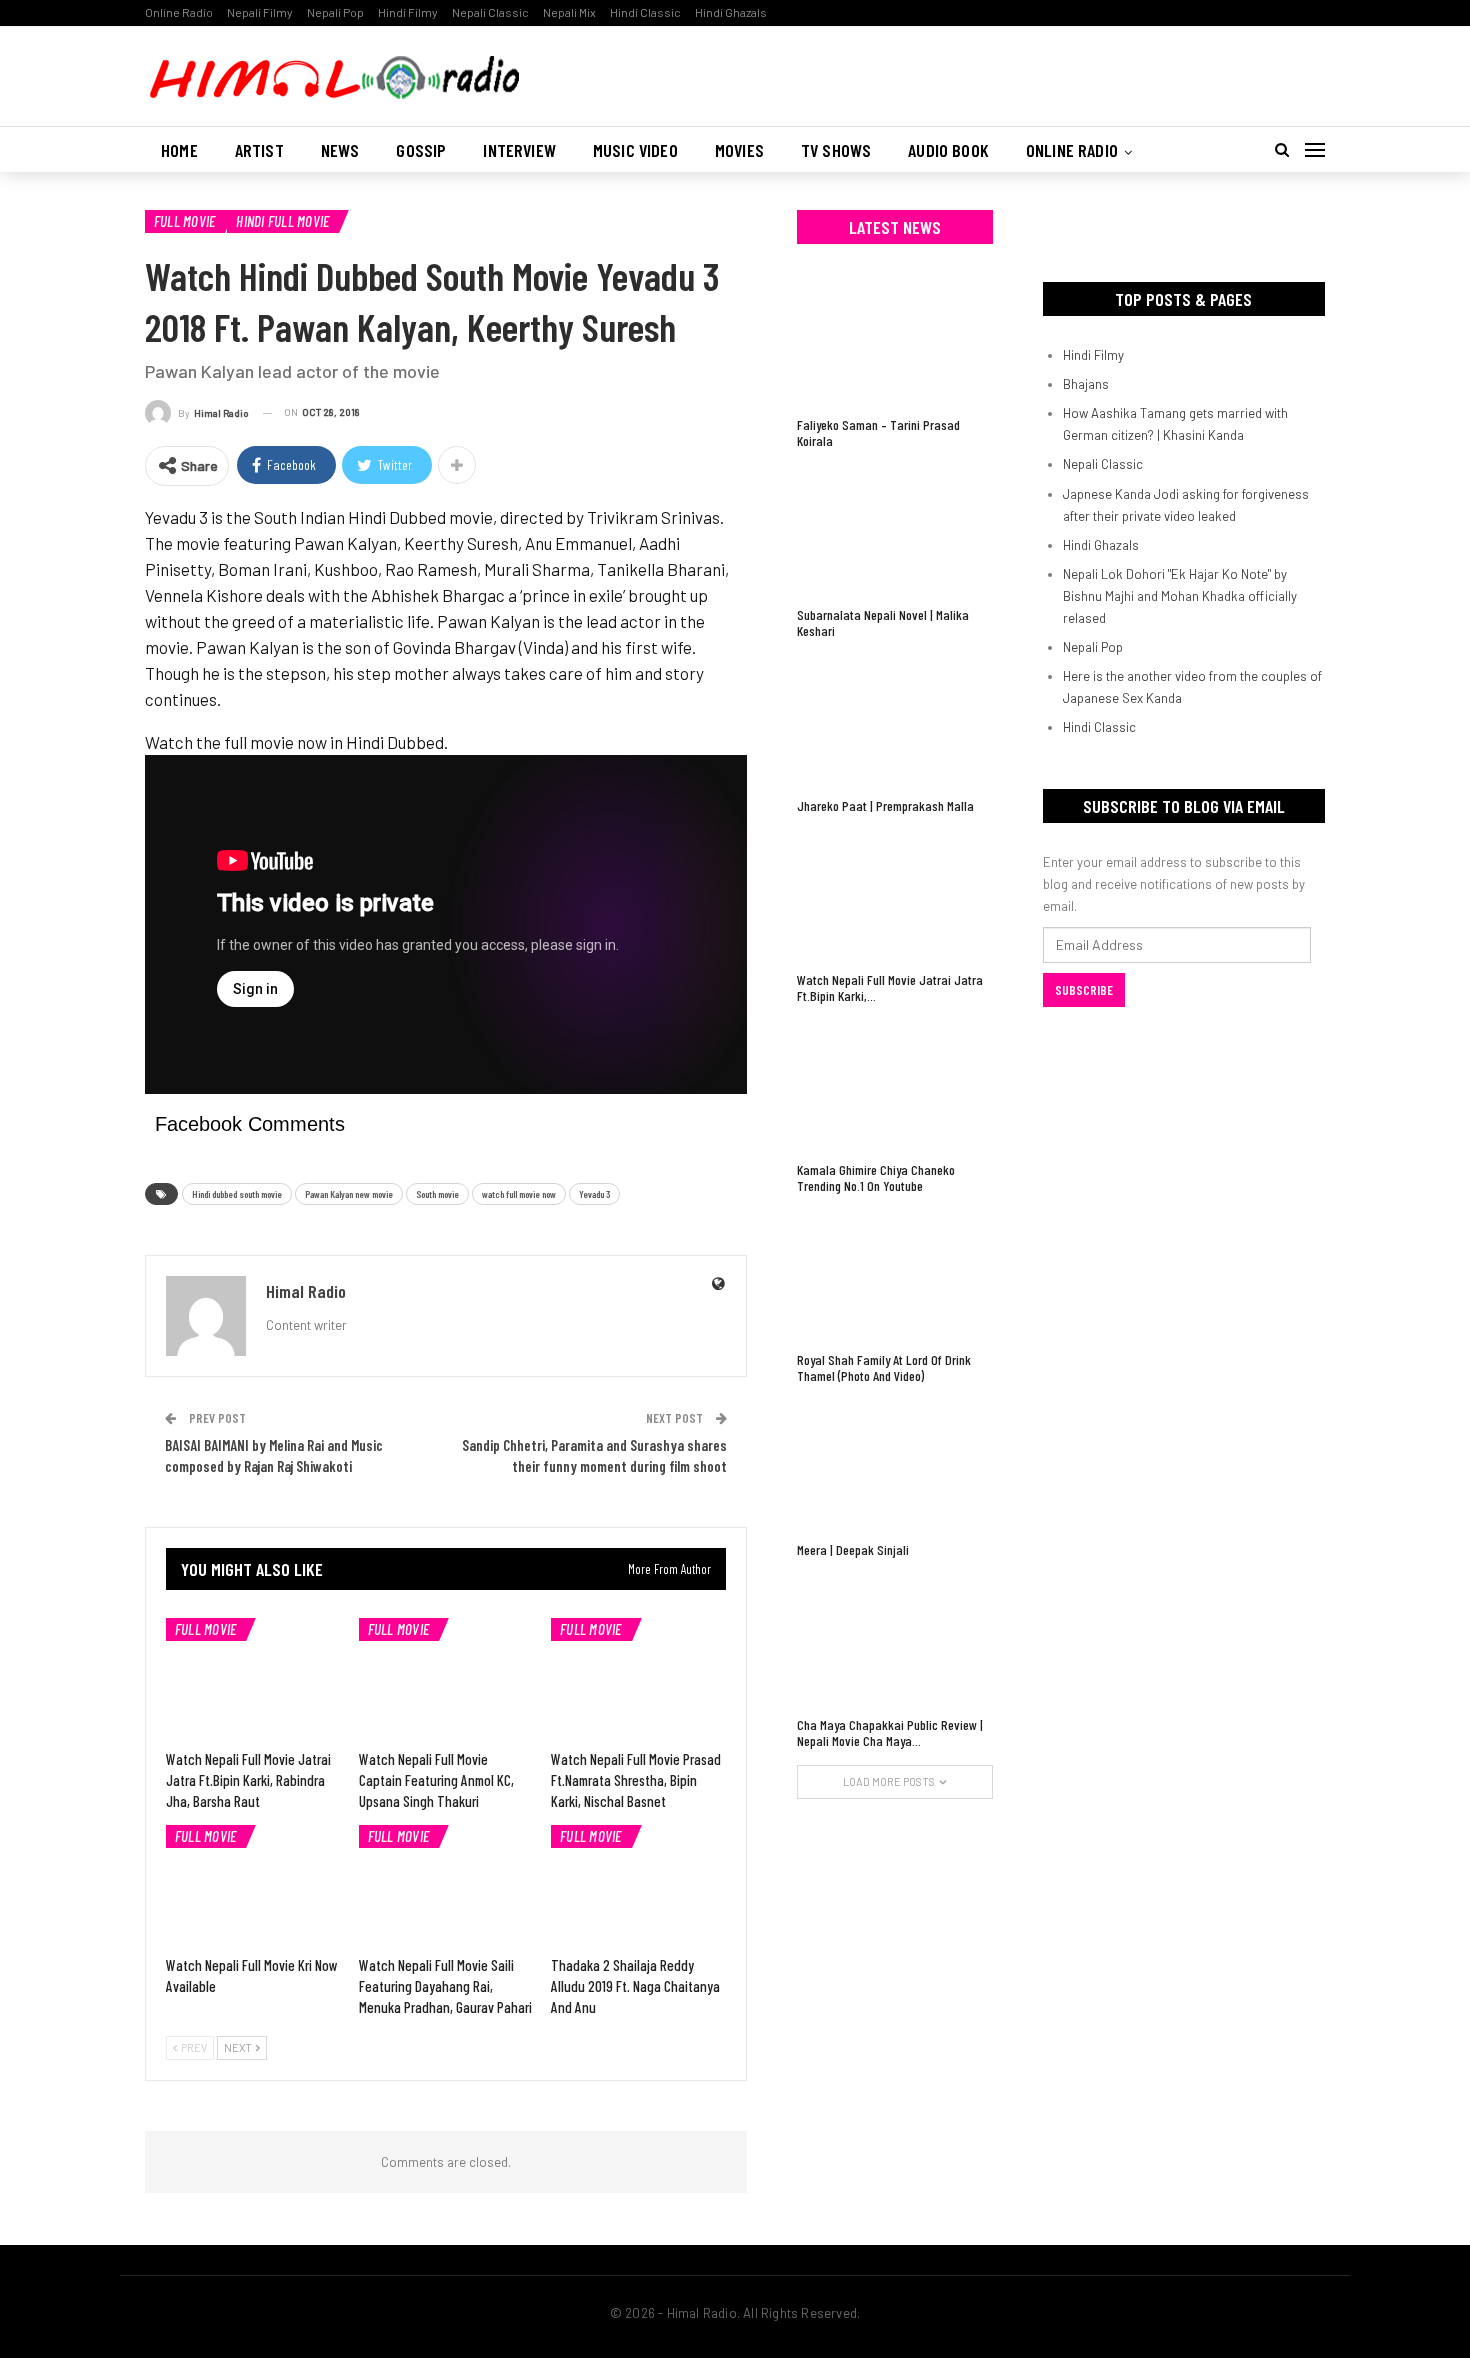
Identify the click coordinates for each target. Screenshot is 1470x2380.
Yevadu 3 (594, 1194)
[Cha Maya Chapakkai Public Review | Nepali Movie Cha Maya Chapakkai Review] (895, 1639)
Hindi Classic (645, 12)
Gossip (421, 150)
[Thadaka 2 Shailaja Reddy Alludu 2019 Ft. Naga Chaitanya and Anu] (638, 1886)
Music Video (635, 150)
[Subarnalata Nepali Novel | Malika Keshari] (895, 530)
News (340, 150)
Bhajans (1086, 384)
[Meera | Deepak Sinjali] (895, 1465)
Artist (259, 150)
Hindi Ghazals (731, 12)
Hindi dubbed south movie (237, 1194)
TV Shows (836, 150)
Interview (519, 150)
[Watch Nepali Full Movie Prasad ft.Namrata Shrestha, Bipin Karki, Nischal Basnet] (638, 1679)
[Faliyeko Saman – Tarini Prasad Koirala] (895, 340)
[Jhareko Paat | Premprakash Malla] (895, 720)
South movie (437, 1194)
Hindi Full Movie (282, 221)
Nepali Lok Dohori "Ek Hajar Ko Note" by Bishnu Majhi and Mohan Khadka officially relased (1180, 596)
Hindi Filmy (408, 12)
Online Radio (179, 12)
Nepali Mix (569, 12)
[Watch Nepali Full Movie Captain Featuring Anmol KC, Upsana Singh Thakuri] (446, 1679)
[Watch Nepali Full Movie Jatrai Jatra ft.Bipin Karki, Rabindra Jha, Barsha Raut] (253, 1679)
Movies (739, 150)
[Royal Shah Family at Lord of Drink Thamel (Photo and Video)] (895, 1275)
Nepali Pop (335, 12)
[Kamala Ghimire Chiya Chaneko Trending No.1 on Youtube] (895, 1085)
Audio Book (948, 150)
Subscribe (1084, 990)
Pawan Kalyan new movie (349, 1194)
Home (179, 150)
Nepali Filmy (260, 12)
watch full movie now (519, 1194)
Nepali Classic (490, 12)
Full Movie (184, 221)
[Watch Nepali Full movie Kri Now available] (253, 1886)
